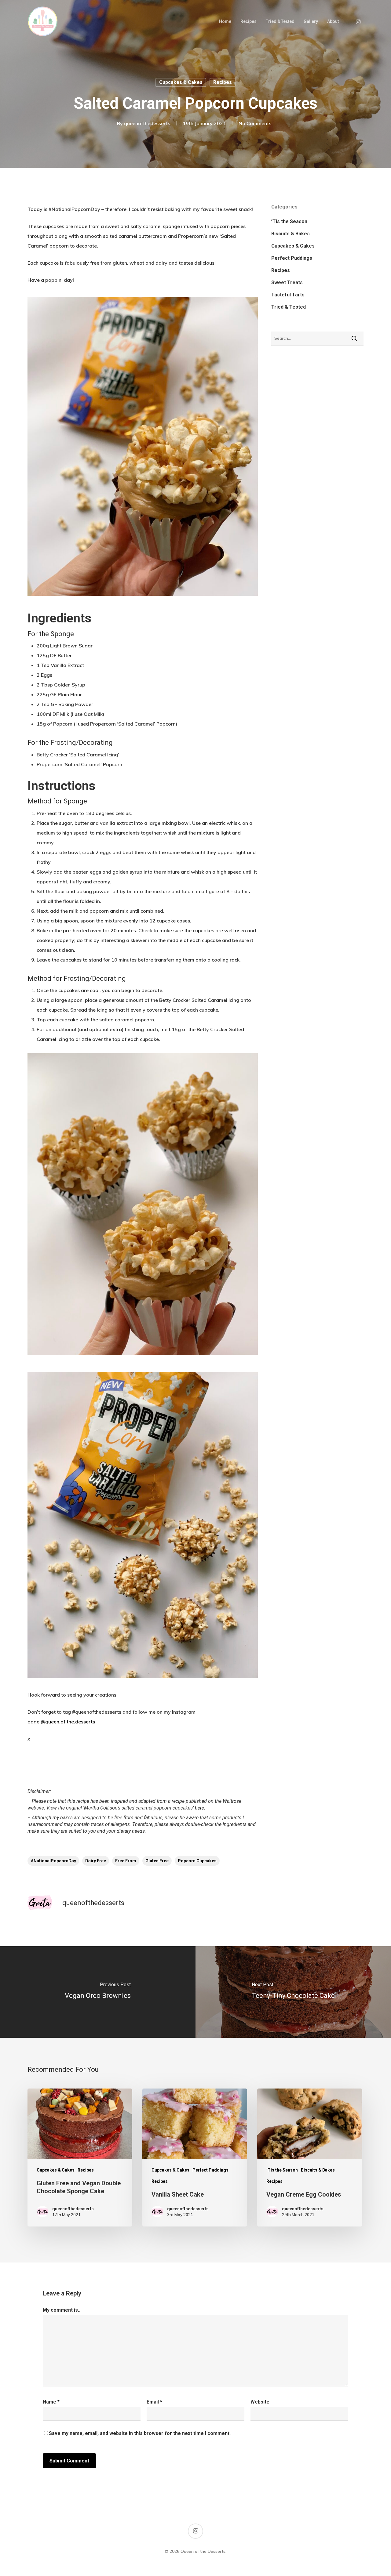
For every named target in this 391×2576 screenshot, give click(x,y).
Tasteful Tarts (288, 295)
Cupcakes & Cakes (181, 82)
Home (225, 21)
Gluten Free (157, 1861)
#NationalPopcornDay (53, 1861)
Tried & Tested (280, 21)
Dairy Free (96, 1861)
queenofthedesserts (147, 123)
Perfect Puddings (292, 258)
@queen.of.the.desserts (68, 1722)
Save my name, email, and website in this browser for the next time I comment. (140, 2433)
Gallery (311, 21)
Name (51, 2402)
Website (260, 2402)
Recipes (248, 21)
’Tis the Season (289, 221)
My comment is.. (62, 2310)
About (333, 21)
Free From (126, 1861)
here (199, 1808)
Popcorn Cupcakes (197, 1861)
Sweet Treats (287, 283)
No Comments (255, 123)
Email (154, 2402)
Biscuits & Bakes (291, 234)
